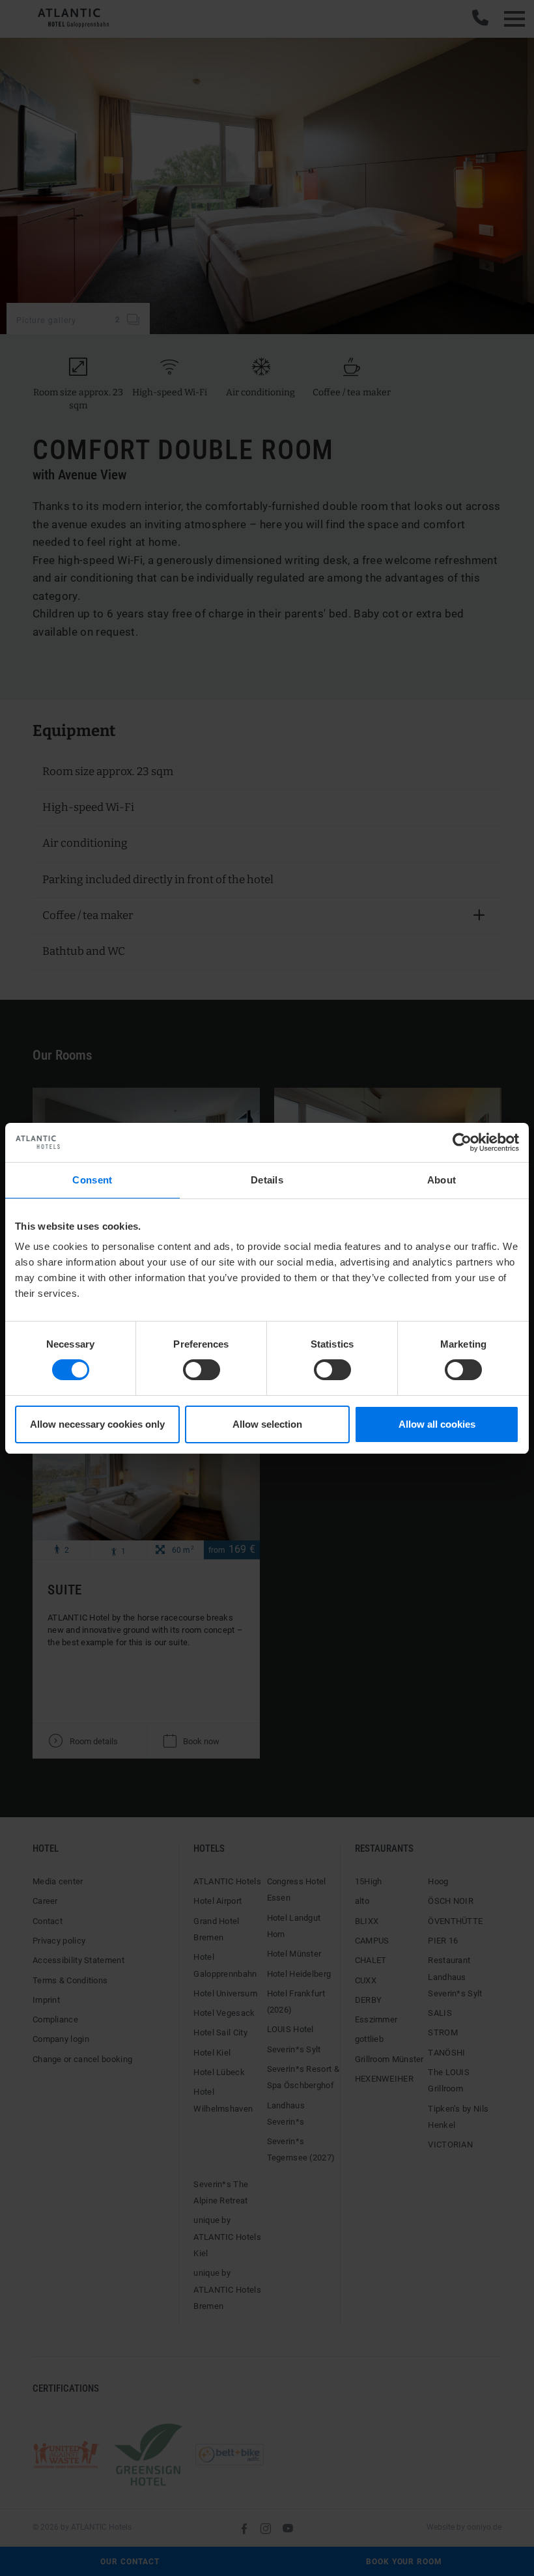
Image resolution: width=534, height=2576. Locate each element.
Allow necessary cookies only (97, 1424)
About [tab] (442, 1179)
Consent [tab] (92, 1179)
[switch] (202, 1370)
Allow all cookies (437, 1424)
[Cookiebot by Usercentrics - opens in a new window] (462, 1142)
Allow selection (267, 1424)
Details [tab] (267, 1179)
